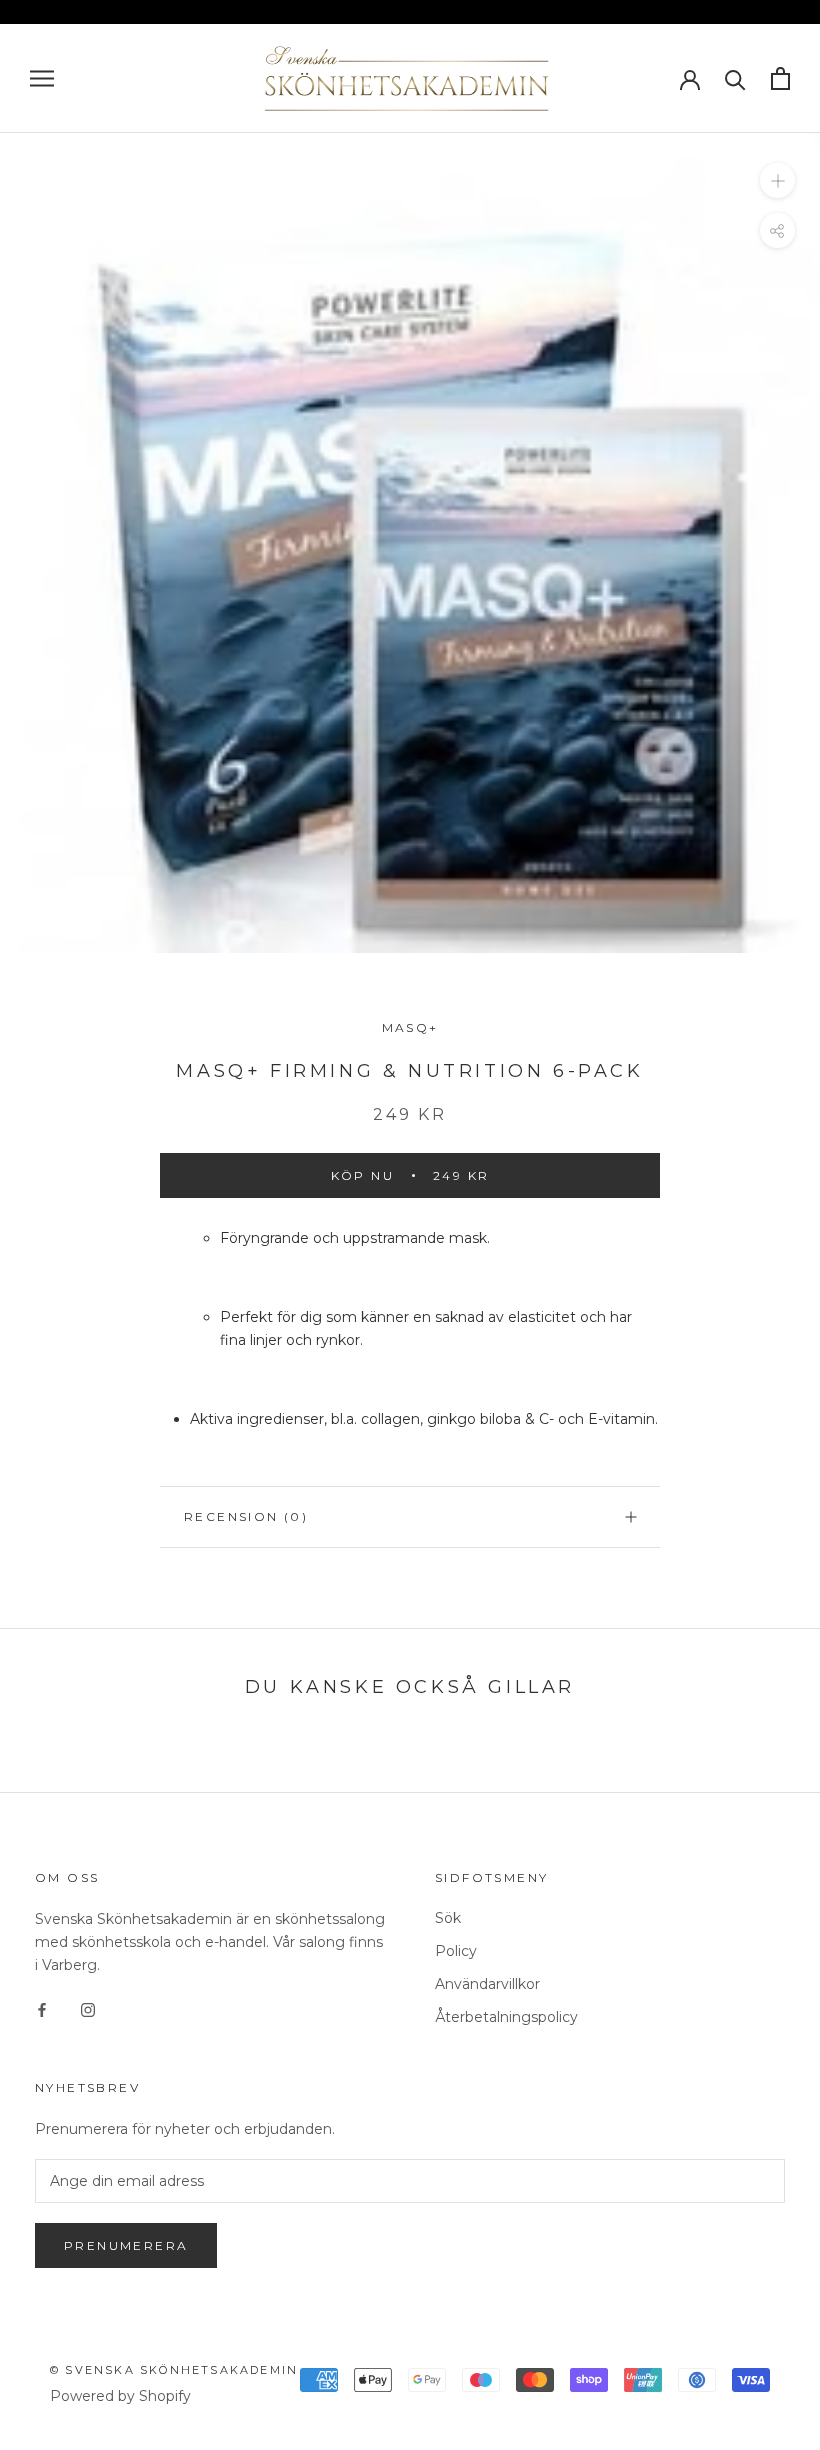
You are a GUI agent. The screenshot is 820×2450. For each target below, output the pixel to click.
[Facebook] (42, 2008)
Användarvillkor (487, 1984)
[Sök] (735, 78)
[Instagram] (88, 2008)
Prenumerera (126, 2245)
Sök (448, 1918)
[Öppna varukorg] (780, 78)
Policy (456, 1951)
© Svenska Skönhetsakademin (174, 2370)
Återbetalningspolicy (506, 2017)
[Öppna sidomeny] (42, 78)
